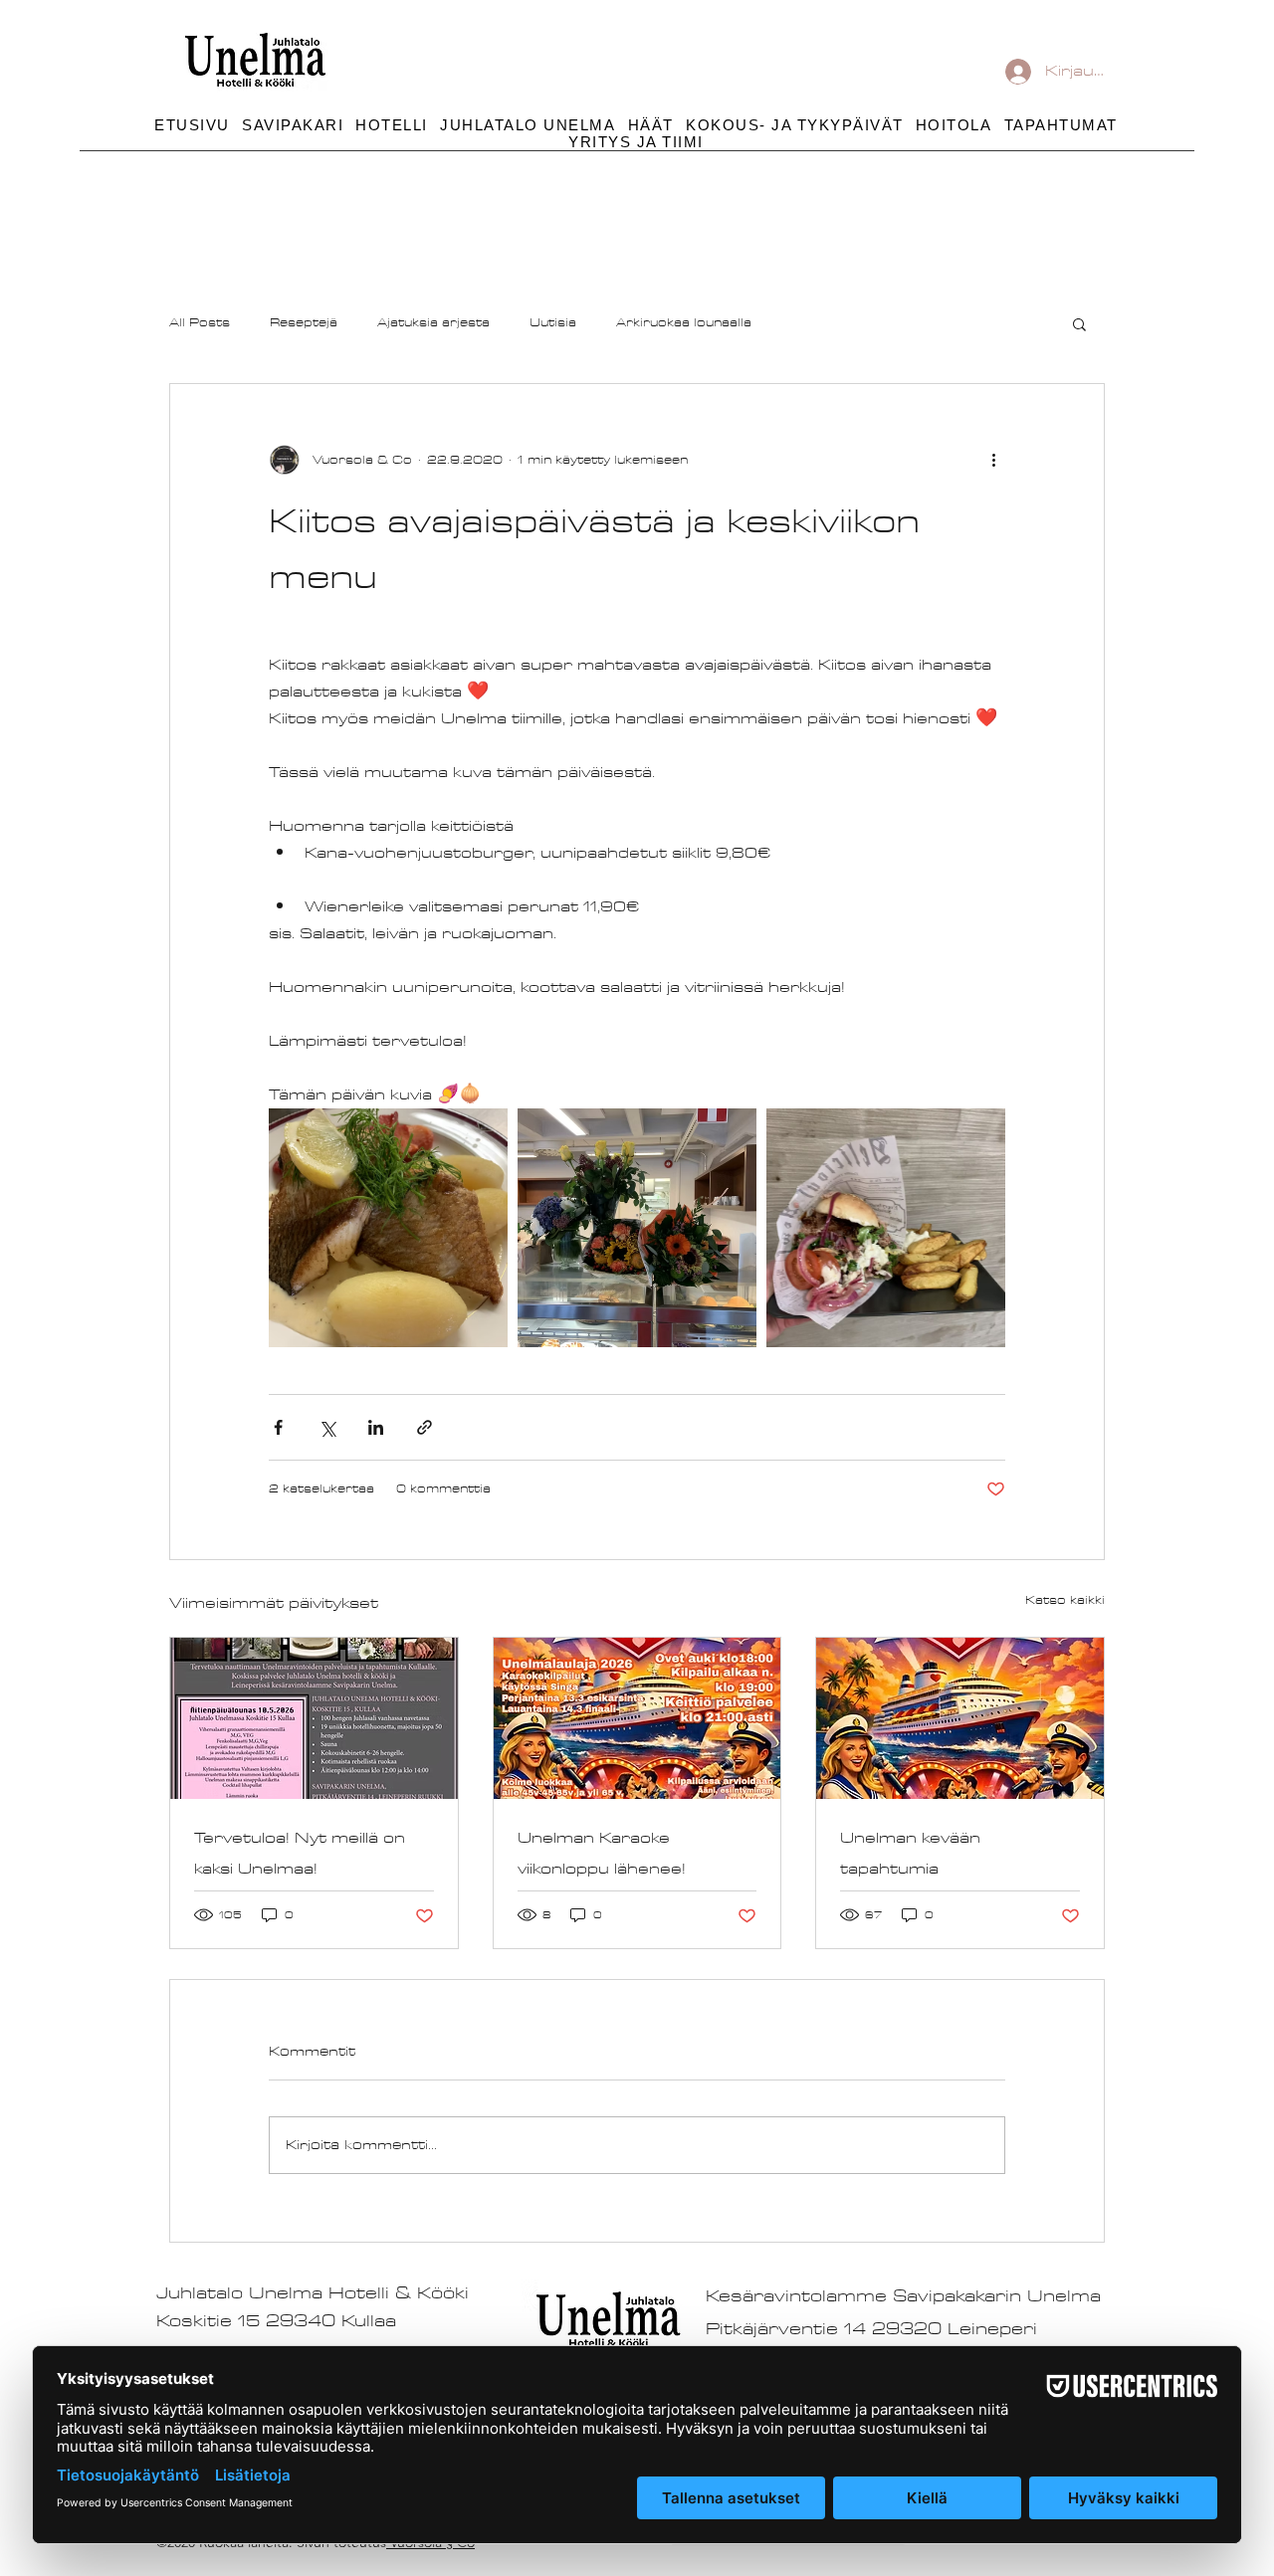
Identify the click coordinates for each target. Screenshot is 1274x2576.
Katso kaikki (1065, 1600)
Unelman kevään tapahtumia (910, 1854)
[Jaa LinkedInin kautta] (376, 1427)
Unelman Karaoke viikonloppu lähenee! (602, 1854)
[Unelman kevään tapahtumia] (960, 1718)
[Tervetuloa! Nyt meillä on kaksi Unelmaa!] (314, 1718)
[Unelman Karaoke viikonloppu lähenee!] (637, 1718)
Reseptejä (304, 323)
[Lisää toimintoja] (993, 460)
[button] (795, 125)
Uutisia (553, 323)
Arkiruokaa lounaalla (684, 323)
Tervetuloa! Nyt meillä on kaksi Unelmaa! (300, 1854)
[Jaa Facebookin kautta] (278, 1427)
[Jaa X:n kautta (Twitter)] (327, 1427)
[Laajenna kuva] (388, 1228)
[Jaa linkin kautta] (425, 1427)
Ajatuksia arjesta (433, 323)
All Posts (200, 323)
